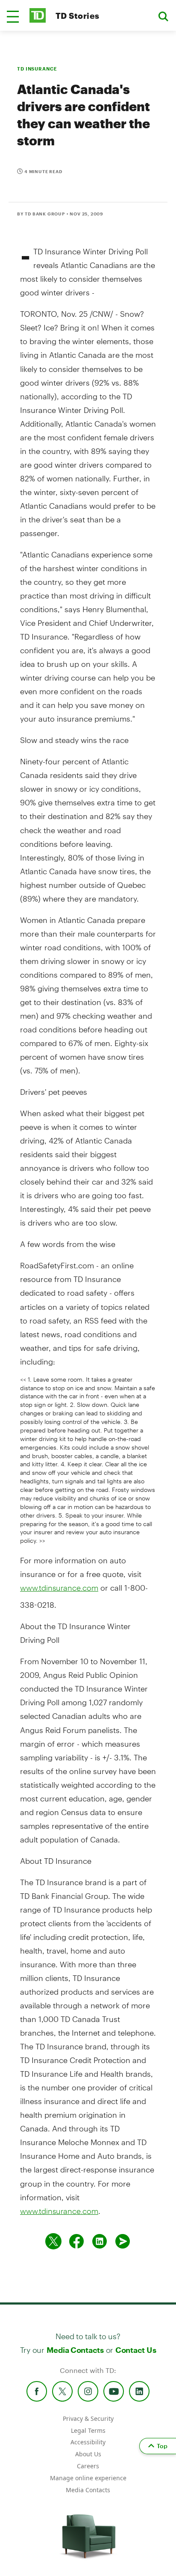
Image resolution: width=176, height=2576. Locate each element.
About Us (88, 2454)
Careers (88, 2466)
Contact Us (136, 2350)
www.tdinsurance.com (59, 1588)
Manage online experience (88, 2478)
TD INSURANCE (37, 69)
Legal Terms (88, 2430)
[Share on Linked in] (100, 2241)
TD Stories (78, 16)
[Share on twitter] (53, 2241)
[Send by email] (123, 2241)
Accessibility (88, 2442)
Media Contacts (75, 2350)
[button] (13, 17)
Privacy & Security (88, 2418)
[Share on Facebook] (76, 2241)
